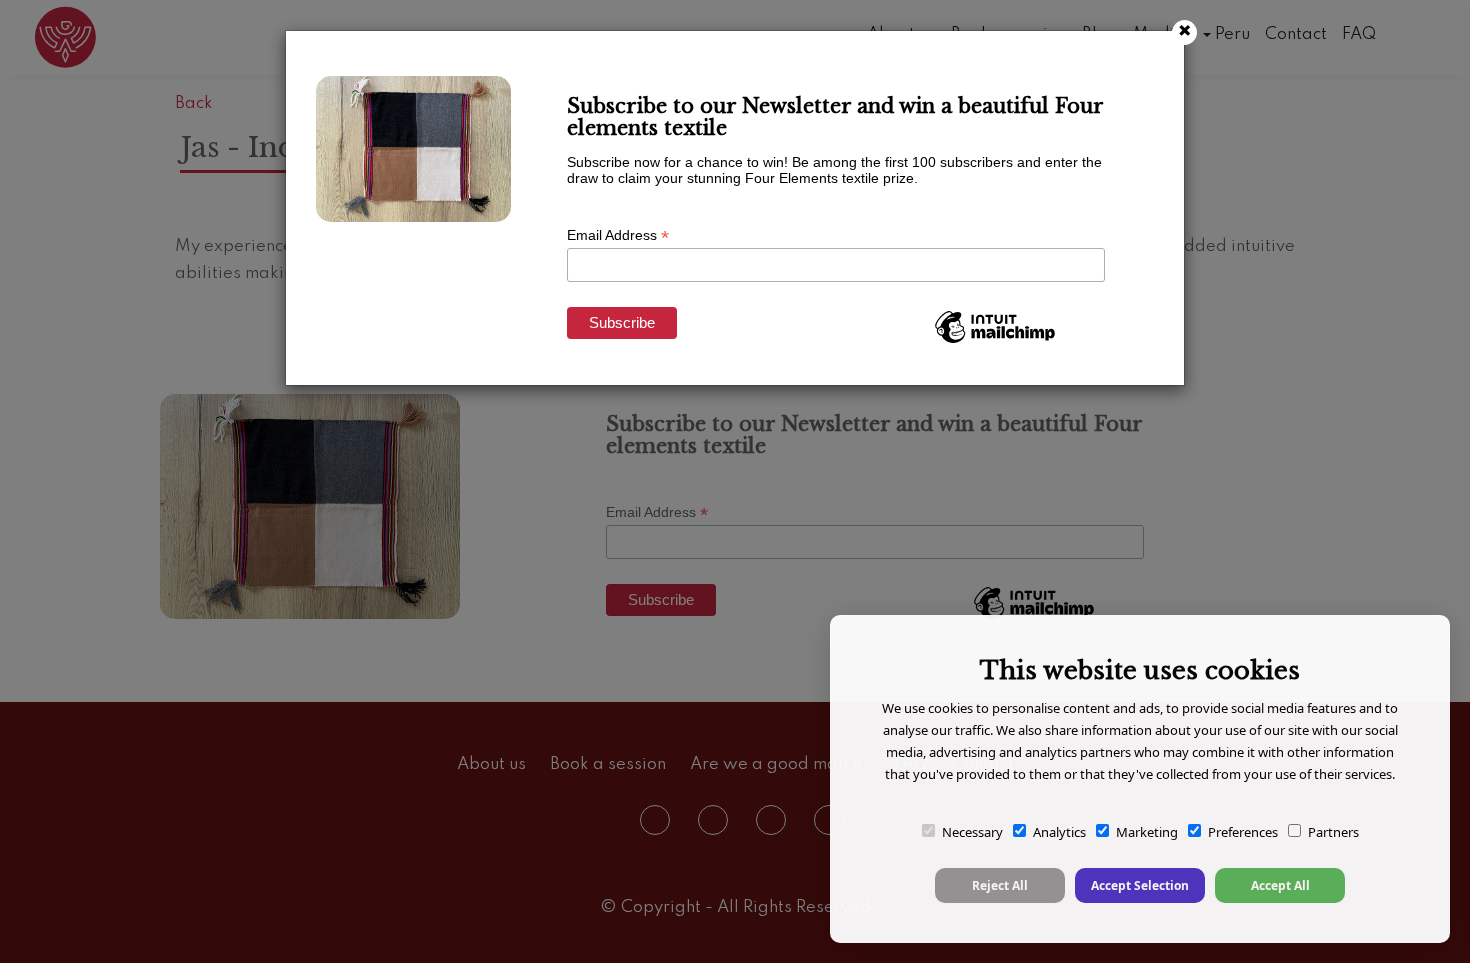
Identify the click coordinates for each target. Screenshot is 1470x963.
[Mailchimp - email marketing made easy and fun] (995, 342)
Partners (1333, 832)
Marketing (1147, 832)
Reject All (1000, 885)
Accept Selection (1140, 885)
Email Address (618, 235)
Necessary (972, 832)
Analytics (1059, 832)
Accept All (1280, 885)
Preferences (1243, 832)
